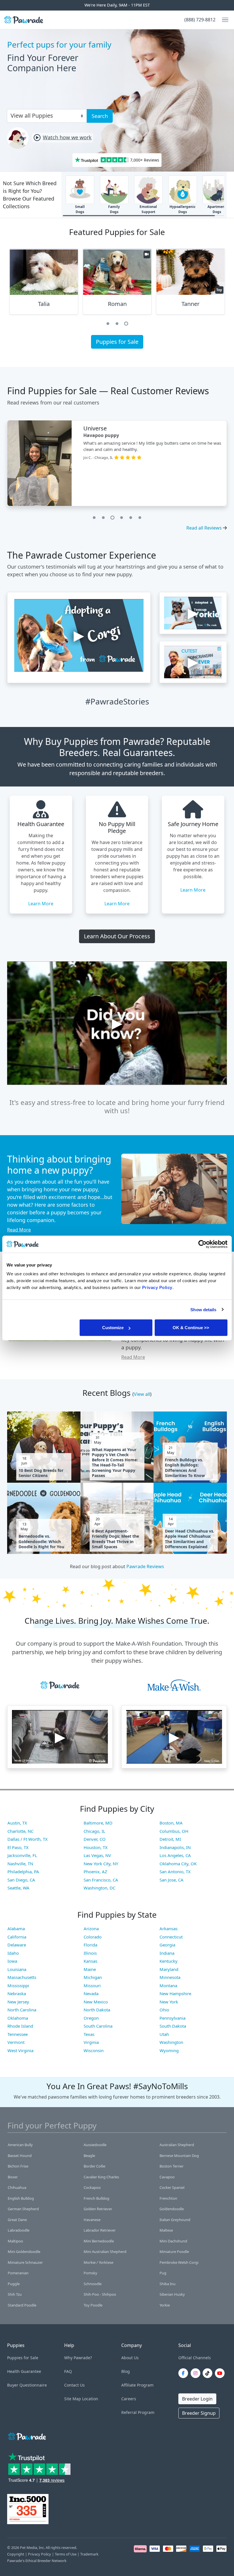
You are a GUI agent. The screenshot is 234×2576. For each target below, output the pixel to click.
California (17, 1937)
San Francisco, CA (101, 1880)
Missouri (92, 1985)
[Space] (27, 2435)
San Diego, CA (21, 1880)
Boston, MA (171, 1823)
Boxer (13, 2177)
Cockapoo (92, 2187)
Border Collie (94, 2166)
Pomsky (90, 2273)
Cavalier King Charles (101, 2177)
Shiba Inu (168, 2284)
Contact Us (74, 2385)
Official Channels (195, 2358)
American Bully (20, 2145)
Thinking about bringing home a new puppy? (59, 1164)
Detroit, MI (170, 1839)
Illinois (90, 1953)
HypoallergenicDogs (182, 209)
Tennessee (18, 2034)
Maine (90, 1969)
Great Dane (17, 2220)
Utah (164, 2034)
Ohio (164, 2010)
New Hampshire (175, 1993)
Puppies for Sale (117, 342)
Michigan (93, 1977)
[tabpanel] (44, 284)
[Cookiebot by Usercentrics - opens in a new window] (202, 1244)
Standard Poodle (22, 2305)
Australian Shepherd (177, 2145)
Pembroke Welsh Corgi (179, 2262)
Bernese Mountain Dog (179, 2156)
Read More (19, 1230)
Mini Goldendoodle (24, 2252)
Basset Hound (20, 2156)
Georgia (167, 1945)
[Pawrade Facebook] (184, 2373)
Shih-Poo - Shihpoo (100, 2294)
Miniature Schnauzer (25, 2262)
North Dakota (97, 2010)
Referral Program (138, 2412)
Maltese (166, 2230)
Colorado (93, 1937)
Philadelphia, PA (23, 1872)
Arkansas (169, 1929)
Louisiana (17, 1969)
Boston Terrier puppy (107, 435)
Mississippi (18, 1985)
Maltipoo (15, 2241)
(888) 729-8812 (200, 20)
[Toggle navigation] (223, 20)
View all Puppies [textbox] (32, 116)
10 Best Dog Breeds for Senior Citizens (41, 1473)
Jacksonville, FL (22, 1855)
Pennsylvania (173, 2018)
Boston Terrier (172, 2166)
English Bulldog (21, 2198)
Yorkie (165, 2305)
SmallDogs (80, 209)
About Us (130, 2358)
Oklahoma (18, 2018)
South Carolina (98, 2026)
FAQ (68, 2371)
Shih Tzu (15, 2294)
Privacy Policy (40, 2554)
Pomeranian (18, 2273)
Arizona (91, 1929)
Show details (203, 1309)
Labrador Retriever (100, 2230)
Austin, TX (17, 1823)
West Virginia (20, 2050)
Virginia (91, 2042)
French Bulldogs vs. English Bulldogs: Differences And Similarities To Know (185, 1468)
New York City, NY (101, 1864)
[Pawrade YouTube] (221, 2373)
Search (100, 116)
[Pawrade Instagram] (197, 2373)
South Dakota (173, 2026)
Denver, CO (95, 1839)
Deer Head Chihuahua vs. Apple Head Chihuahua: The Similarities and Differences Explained (190, 1539)
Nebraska (17, 1993)
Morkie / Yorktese (98, 2262)
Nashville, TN (20, 1864)
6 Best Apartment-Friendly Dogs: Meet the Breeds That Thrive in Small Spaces (115, 1539)
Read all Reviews (204, 528)
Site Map (73, 2399)
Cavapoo (167, 2177)
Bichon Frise (18, 2166)
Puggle (14, 2284)
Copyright (16, 2554)
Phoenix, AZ (95, 1872)
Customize (113, 1328)
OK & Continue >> (191, 1328)
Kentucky (169, 1961)
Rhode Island (20, 2026)
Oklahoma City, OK (178, 1864)
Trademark (89, 2554)
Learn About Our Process (117, 936)
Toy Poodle (93, 2305)
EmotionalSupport (148, 209)
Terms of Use (66, 2554)
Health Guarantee (24, 2371)
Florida (90, 1945)
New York (169, 2002)
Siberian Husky (172, 2294)
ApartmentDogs (217, 209)
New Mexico (96, 2002)
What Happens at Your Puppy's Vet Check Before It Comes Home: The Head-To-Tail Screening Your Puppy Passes (115, 1463)
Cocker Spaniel (172, 2187)
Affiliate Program (137, 2385)
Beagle (89, 2156)
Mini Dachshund (173, 2241)
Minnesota (170, 1977)
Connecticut (171, 1937)
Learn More (41, 904)
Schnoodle (93, 2284)
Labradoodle (19, 2230)
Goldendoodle (172, 2209)
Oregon (91, 2018)
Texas (89, 2034)
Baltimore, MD (98, 1823)
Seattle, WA (18, 1888)
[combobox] (45, 115)
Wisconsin (94, 2050)
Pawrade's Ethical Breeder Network (37, 2561)
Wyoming (169, 2050)
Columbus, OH (174, 1831)
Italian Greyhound (175, 2220)
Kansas (90, 1961)
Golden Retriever (98, 2209)
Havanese (92, 2220)
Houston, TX (96, 1847)
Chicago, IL (94, 1831)
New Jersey (18, 2002)
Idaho (13, 1953)
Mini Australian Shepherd (105, 2252)
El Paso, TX (18, 1847)
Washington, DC (99, 1888)
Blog (126, 2371)
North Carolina (22, 2010)
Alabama (16, 1929)
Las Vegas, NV (97, 1855)
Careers (129, 2399)
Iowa (12, 1961)
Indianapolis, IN (175, 1847)
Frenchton (168, 2198)
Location (90, 2399)
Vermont (16, 2042)
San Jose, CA (172, 1880)
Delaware (17, 1945)
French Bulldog (96, 2198)
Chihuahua (17, 2187)
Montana (168, 1985)
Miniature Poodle (174, 2252)
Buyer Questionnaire (27, 2385)
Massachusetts (22, 1977)
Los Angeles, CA (175, 1855)
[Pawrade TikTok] (209, 2373)
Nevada (91, 1993)
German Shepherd (23, 2209)
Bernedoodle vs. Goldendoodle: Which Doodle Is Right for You (41, 1541)
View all (142, 1394)
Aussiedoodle (95, 2145)
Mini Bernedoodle (99, 2241)
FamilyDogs (114, 209)
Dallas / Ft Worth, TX (28, 1839)
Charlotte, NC (20, 1831)
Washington (171, 2042)
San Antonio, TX (175, 1872)
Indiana (167, 1953)
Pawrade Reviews (145, 1566)
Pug (163, 2273)
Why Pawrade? (78, 2358)
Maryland (169, 1969)
